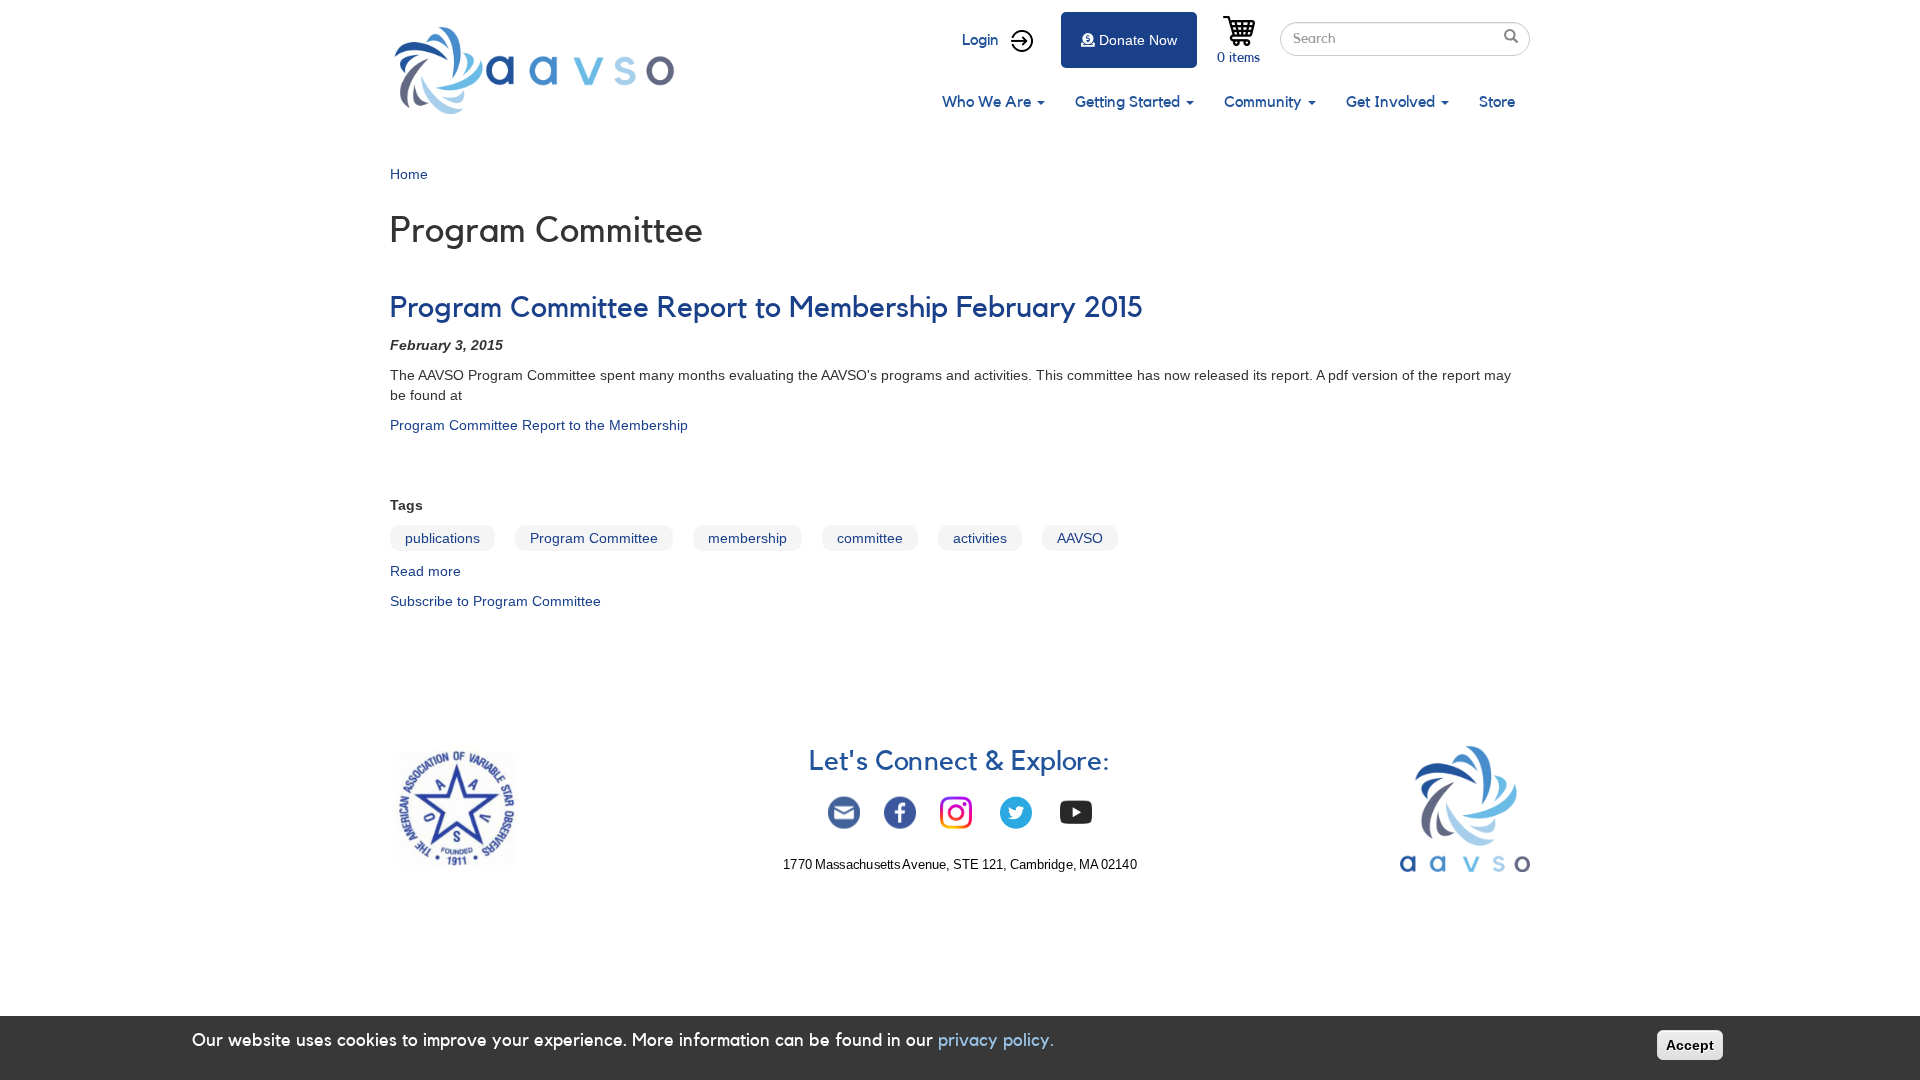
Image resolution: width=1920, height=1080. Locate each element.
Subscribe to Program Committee (495, 601)
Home (409, 174)
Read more (425, 571)
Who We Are (988, 102)
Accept (1690, 1045)
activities (980, 538)
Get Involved (1392, 102)
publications (442, 538)
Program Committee (594, 538)
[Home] (540, 70)
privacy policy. (996, 1040)
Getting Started (1129, 102)
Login (980, 40)
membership (747, 538)
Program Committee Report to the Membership (539, 425)
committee (870, 538)
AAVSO (1080, 538)
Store (1497, 102)
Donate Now (1138, 40)
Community (1265, 102)
